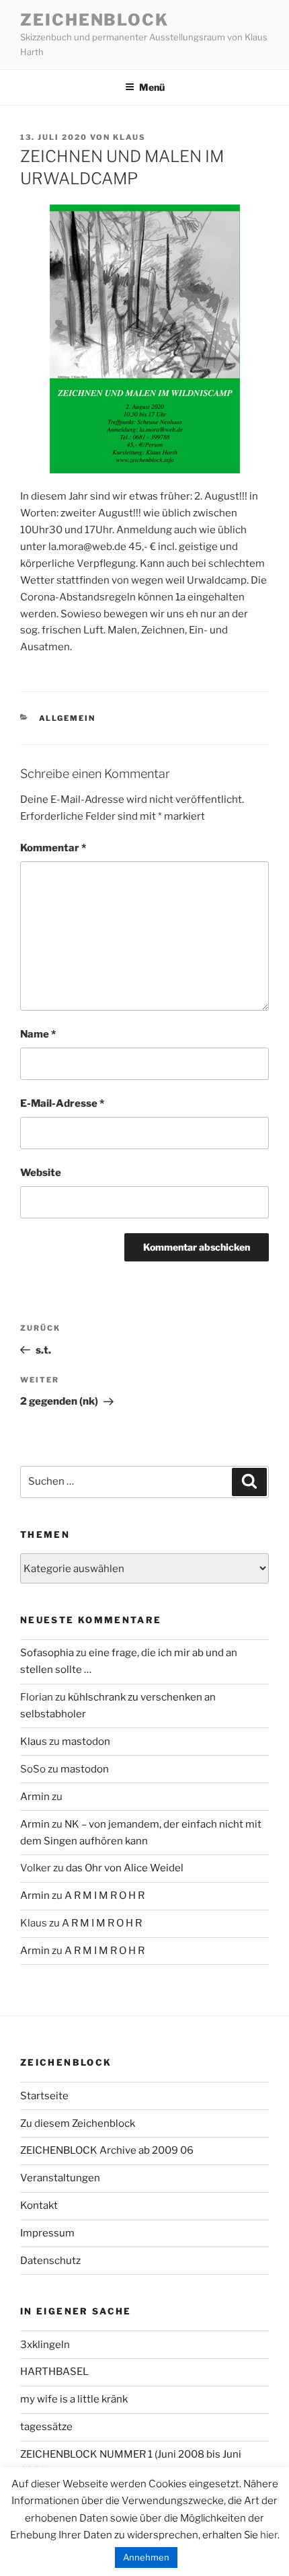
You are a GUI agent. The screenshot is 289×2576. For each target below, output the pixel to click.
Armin (35, 1797)
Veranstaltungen (60, 2178)
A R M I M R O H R (105, 1896)
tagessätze (46, 2427)
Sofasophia (47, 1653)
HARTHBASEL (54, 2372)
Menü (152, 87)
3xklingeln (45, 2345)
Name (38, 1034)
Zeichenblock (94, 20)
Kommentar (53, 848)
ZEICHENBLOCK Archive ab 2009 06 (107, 2150)
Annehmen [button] (146, 2557)
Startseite (44, 2096)
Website (41, 1173)
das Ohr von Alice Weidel (125, 1868)
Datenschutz (50, 2261)
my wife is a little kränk (74, 2399)
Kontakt (39, 2206)
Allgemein (68, 718)
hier (269, 2535)
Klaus (129, 137)
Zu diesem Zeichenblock (78, 2123)
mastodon (86, 1742)
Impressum (47, 2233)
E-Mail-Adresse (62, 1103)
